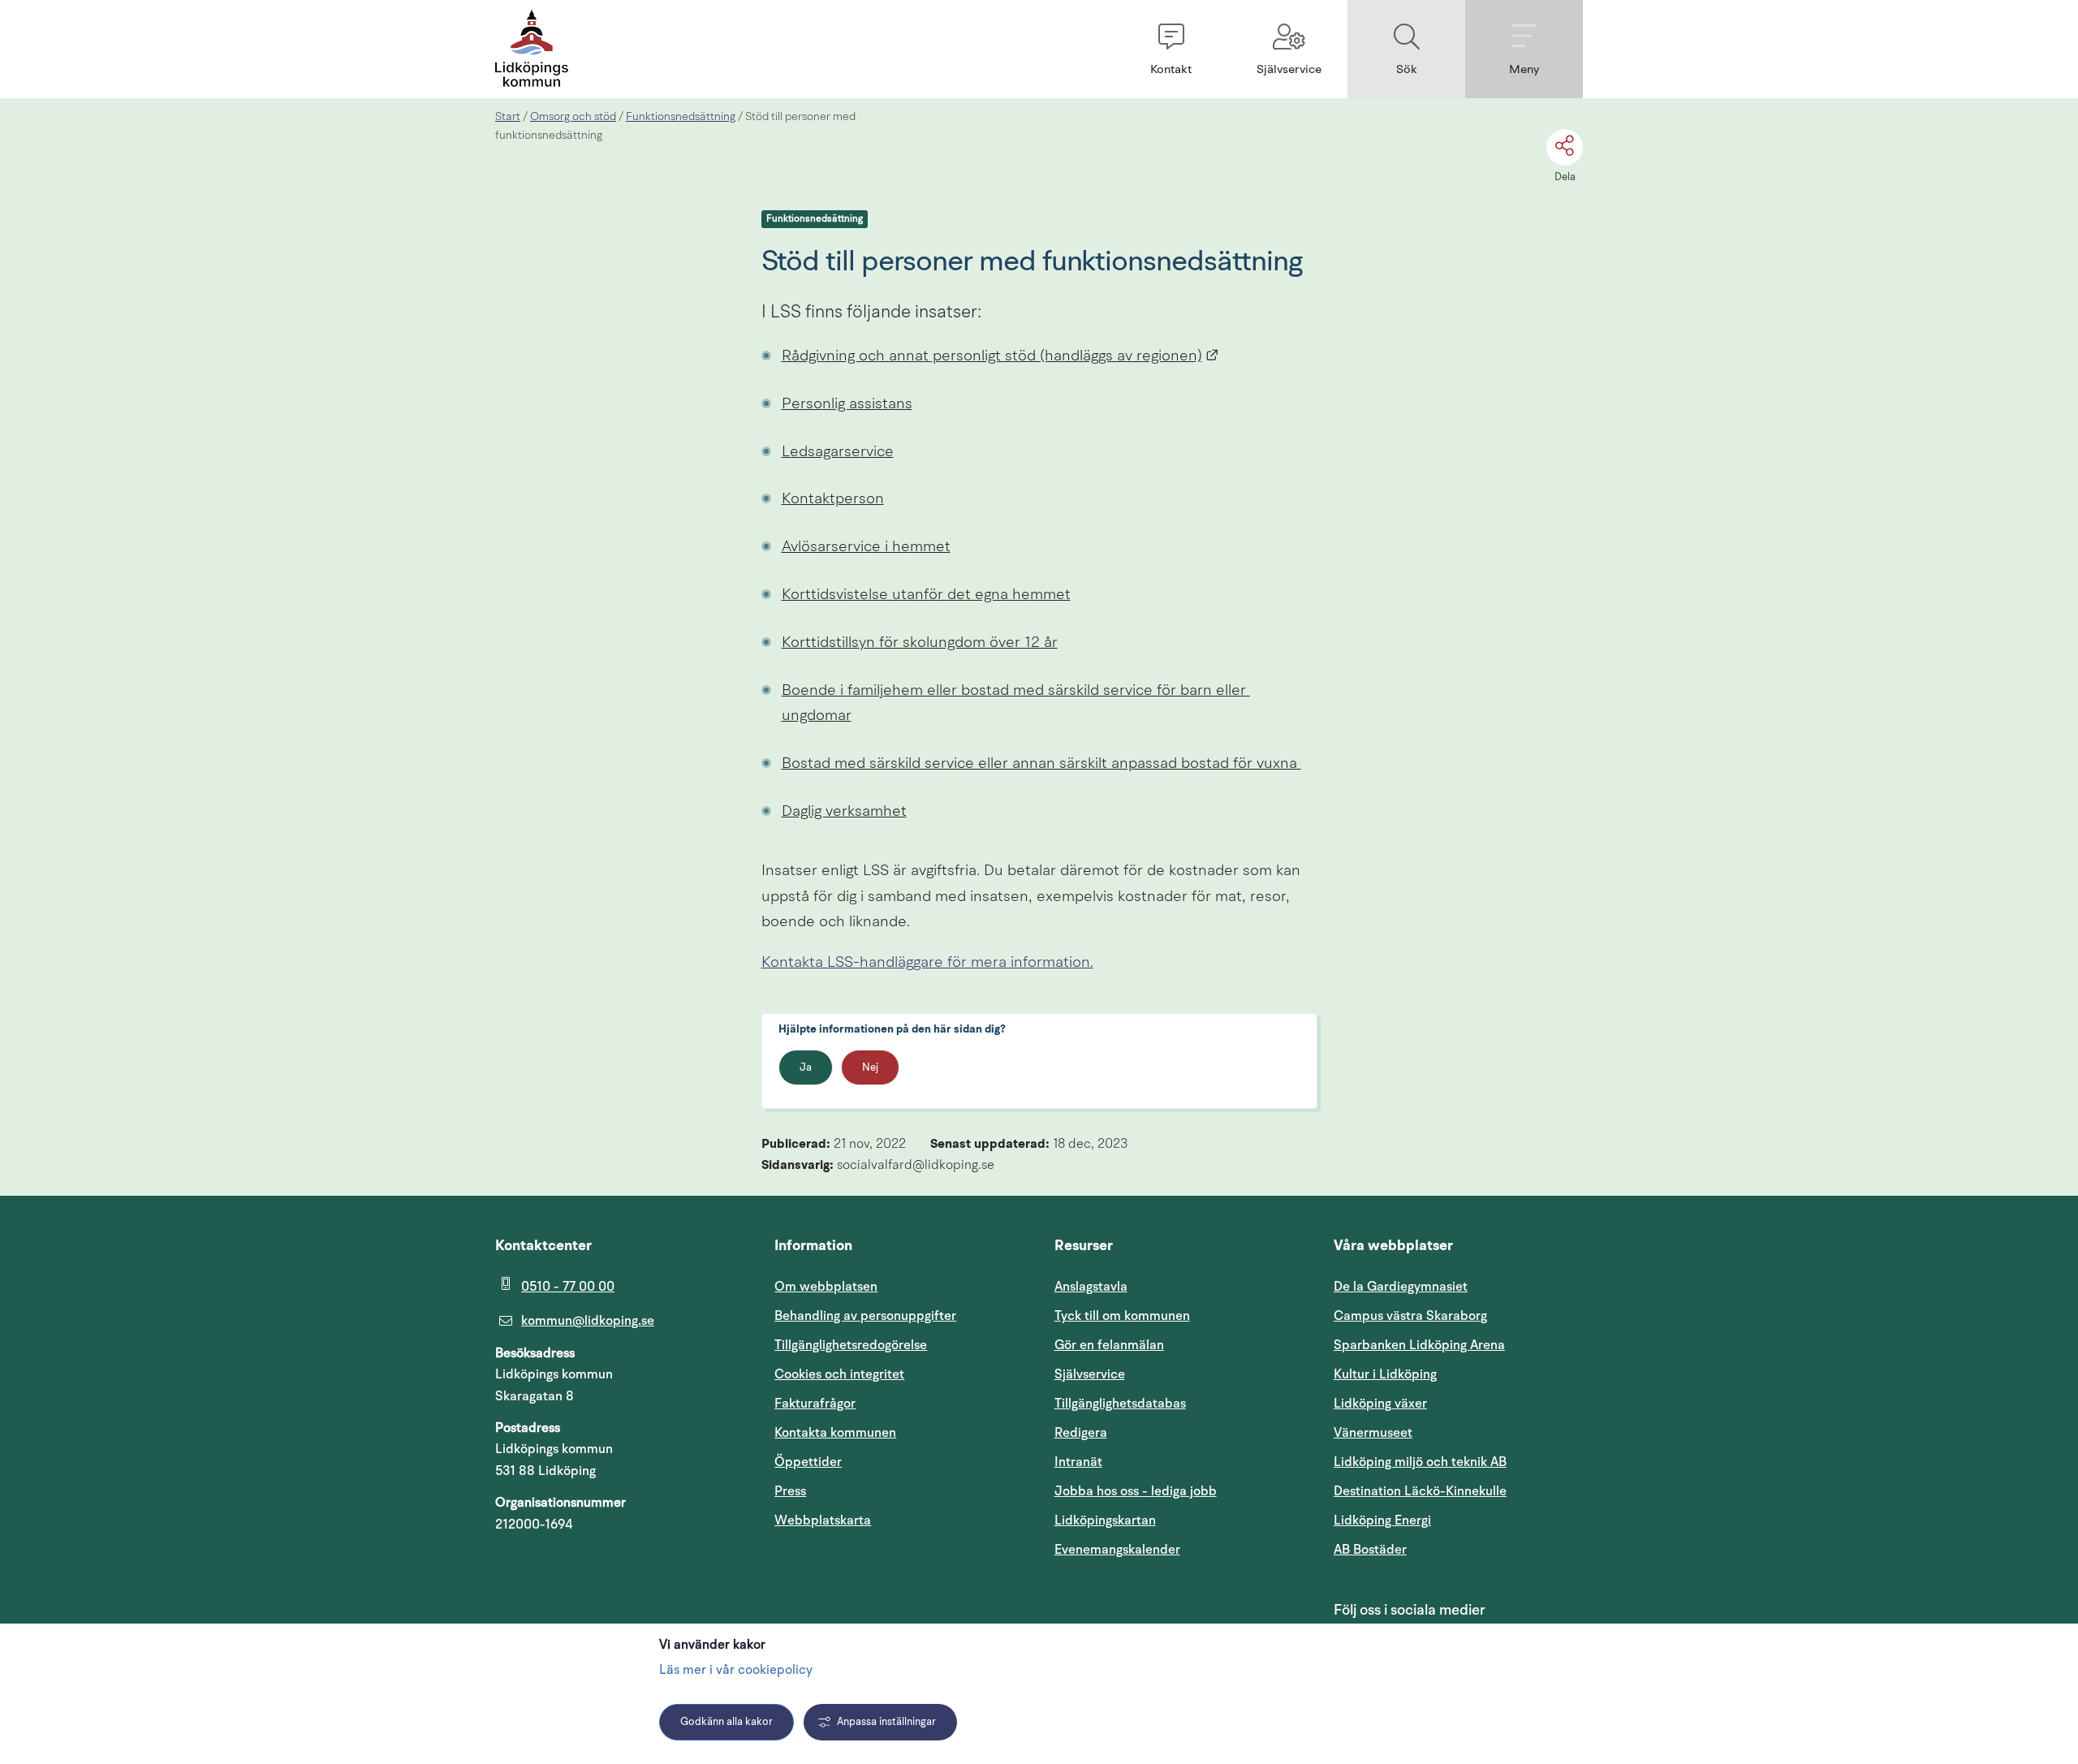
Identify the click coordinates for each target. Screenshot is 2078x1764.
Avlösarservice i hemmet (866, 548)
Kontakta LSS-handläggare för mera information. (927, 963)
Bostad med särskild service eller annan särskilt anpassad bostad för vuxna (1041, 764)
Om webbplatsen (826, 1287)
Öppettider (808, 1462)
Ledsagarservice (838, 453)
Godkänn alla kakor (726, 1722)
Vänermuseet (1373, 1433)
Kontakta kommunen (835, 1433)
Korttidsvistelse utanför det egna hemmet (926, 595)
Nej (870, 1068)
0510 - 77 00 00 (568, 1287)
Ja (806, 1068)
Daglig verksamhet (844, 812)
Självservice (1167, 1374)
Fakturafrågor (815, 1404)
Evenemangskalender (1179, 1549)
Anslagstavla (1091, 1287)
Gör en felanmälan (1109, 1345)
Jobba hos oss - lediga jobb (1136, 1491)
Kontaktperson (833, 500)
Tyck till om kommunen (1179, 1315)
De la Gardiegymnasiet (1401, 1287)
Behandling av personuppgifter (865, 1316)
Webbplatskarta (823, 1520)
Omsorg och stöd (573, 117)
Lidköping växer (1380, 1404)
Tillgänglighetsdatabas (1179, 1403)
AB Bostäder (1448, 1549)
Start (508, 117)
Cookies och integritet (839, 1374)
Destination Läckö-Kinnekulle (1458, 1491)
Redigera (1081, 1433)
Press (790, 1491)
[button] (1171, 49)
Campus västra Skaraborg (1410, 1316)
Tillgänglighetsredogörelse (851, 1345)
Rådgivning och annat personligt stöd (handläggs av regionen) (1000, 357)
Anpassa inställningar (886, 1722)
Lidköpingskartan (1179, 1520)
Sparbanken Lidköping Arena (1419, 1345)
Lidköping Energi (1458, 1520)
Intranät (1156, 1462)
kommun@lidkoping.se (588, 1321)
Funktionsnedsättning (681, 117)
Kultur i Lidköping (1385, 1374)
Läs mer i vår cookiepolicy (736, 1671)
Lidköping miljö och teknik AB (1420, 1462)
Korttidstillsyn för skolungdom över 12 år (920, 643)
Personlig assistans (847, 405)
